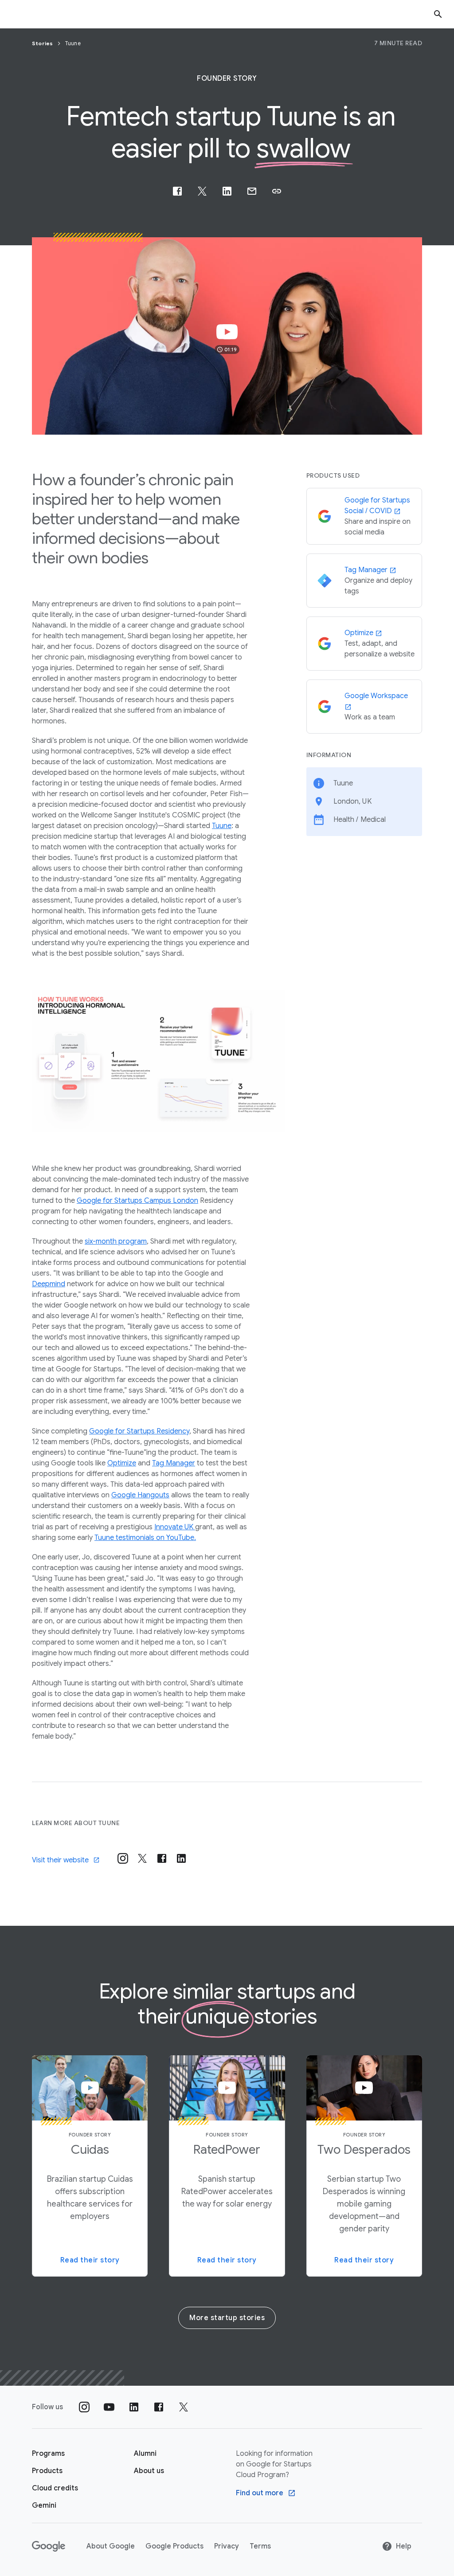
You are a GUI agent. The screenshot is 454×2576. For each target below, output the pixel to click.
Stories (43, 43)
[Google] (49, 2546)
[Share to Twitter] (202, 191)
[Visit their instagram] (123, 1858)
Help (404, 2546)
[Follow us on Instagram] (84, 2407)
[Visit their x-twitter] (142, 1858)
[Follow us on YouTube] (109, 2407)
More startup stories (227, 2318)
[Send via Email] (252, 191)
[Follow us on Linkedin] (134, 2407)
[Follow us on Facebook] (159, 2407)
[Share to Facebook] (177, 191)
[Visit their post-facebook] (162, 1858)
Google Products (174, 2546)
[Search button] (438, 14)
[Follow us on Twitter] (184, 2407)
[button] (277, 191)
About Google (111, 2546)
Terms (260, 2546)
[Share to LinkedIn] (227, 191)
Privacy (227, 2546)
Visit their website (60, 1860)
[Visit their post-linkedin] (181, 1858)
